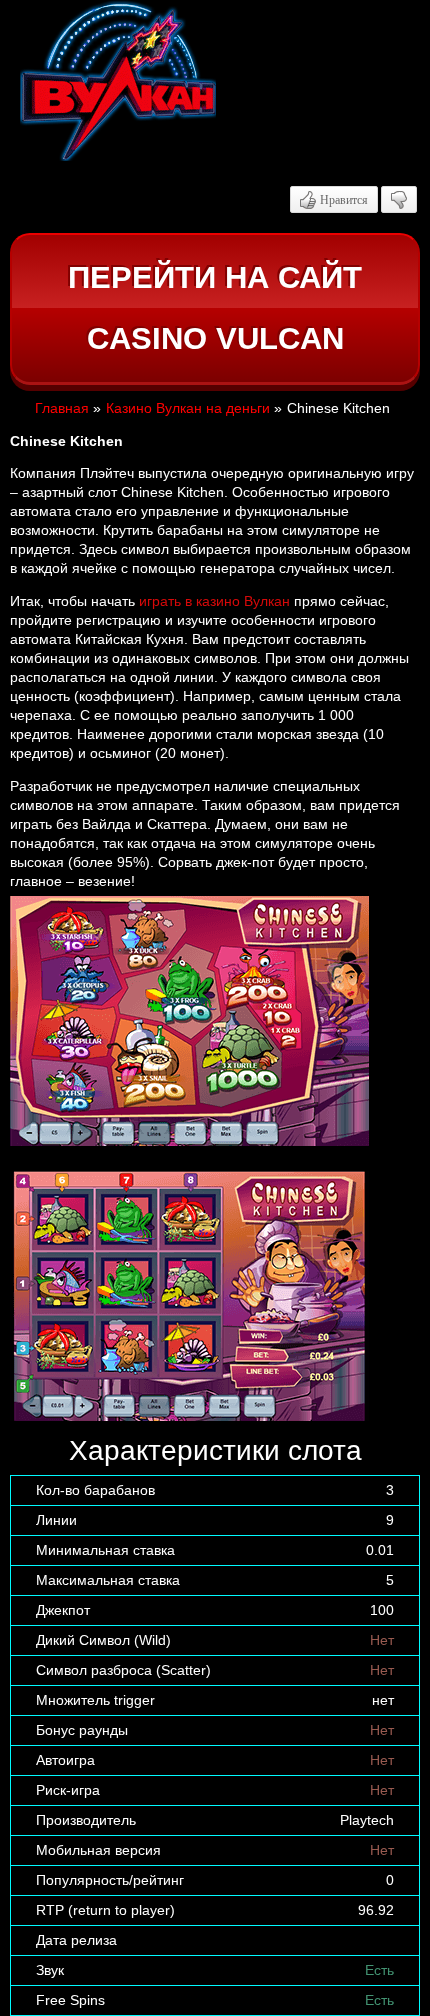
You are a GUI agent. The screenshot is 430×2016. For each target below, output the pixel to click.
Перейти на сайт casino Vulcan (215, 308)
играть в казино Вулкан (214, 601)
